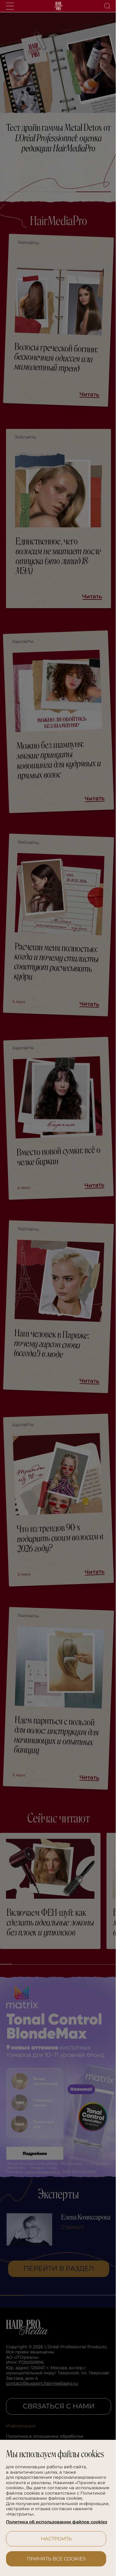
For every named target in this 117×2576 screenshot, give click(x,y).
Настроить (54, 2539)
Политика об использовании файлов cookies (48, 2519)
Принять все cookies (54, 2559)
